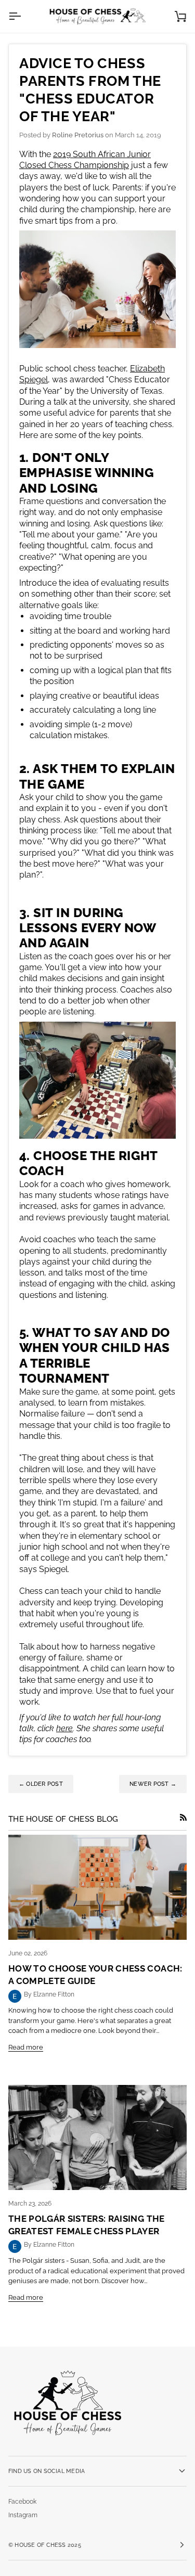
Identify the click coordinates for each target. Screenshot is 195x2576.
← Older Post (41, 1784)
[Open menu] (24, 16)
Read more (26, 2047)
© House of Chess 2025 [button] (45, 2545)
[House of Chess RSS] (183, 1817)
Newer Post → (153, 1784)
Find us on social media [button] (47, 2471)
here (64, 1728)
